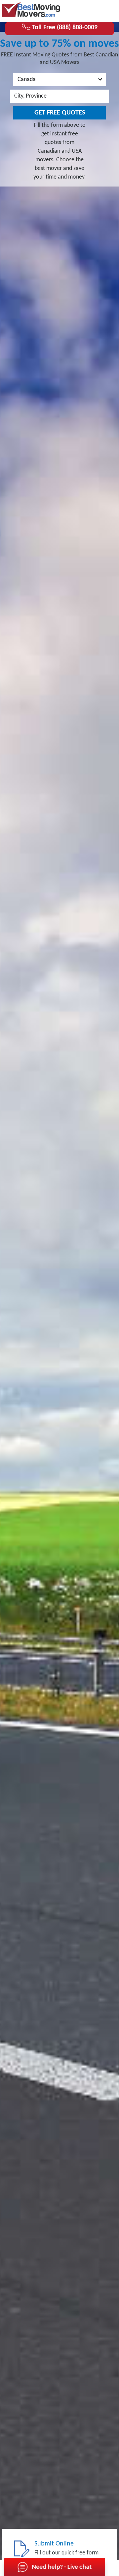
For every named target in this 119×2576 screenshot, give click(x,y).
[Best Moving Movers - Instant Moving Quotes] (31, 10)
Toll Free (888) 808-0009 (64, 28)
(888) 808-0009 (90, 10)
